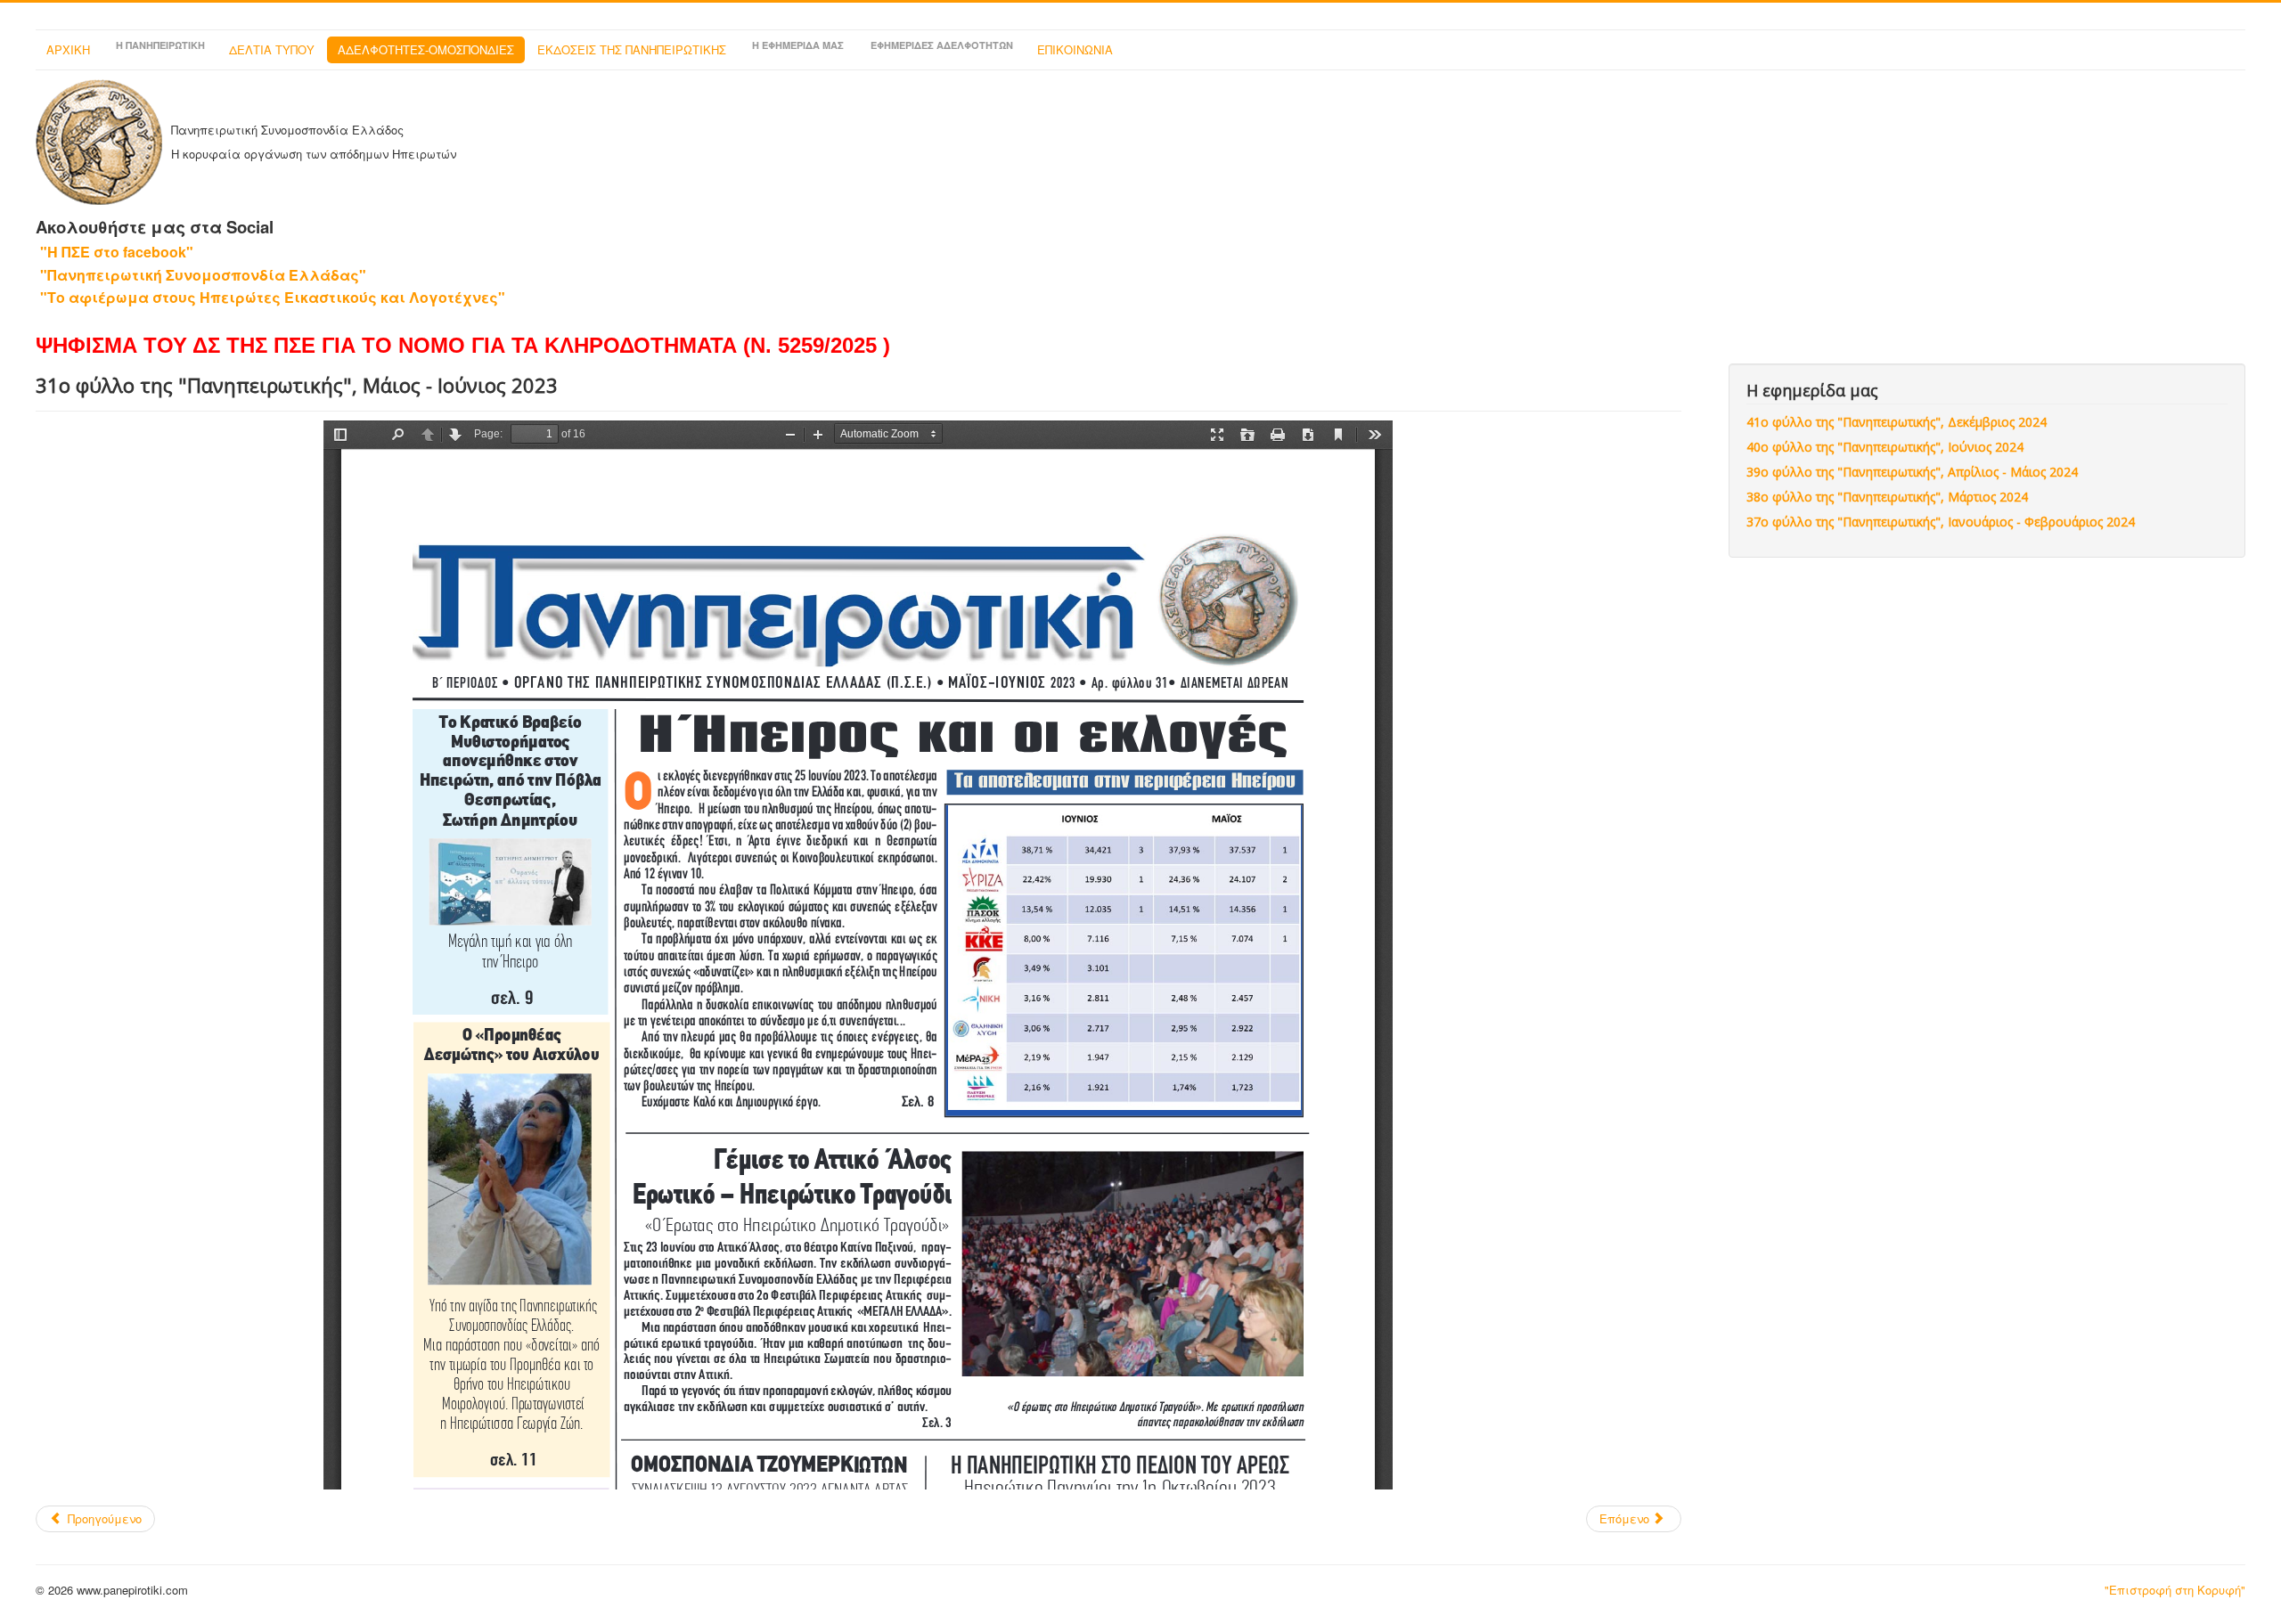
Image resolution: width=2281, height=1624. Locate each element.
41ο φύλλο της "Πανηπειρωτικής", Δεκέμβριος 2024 (1897, 422)
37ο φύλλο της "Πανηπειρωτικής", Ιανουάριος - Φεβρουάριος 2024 (1941, 522)
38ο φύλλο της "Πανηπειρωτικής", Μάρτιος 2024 (1887, 497)
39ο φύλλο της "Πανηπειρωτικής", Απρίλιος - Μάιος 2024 (1912, 472)
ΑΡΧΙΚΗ (68, 49)
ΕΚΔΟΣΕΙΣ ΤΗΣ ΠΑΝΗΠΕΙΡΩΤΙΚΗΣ (632, 49)
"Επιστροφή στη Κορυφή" (2175, 1590)
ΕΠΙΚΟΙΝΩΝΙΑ (1075, 49)
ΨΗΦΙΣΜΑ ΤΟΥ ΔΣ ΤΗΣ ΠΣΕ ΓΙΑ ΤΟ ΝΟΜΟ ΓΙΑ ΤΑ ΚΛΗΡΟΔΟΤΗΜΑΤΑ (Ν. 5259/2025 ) (463, 345)
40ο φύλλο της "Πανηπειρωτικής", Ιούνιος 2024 (1885, 447)
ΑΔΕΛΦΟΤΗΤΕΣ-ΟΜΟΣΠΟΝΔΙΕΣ (426, 49)
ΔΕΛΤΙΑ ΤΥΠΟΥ (272, 49)
